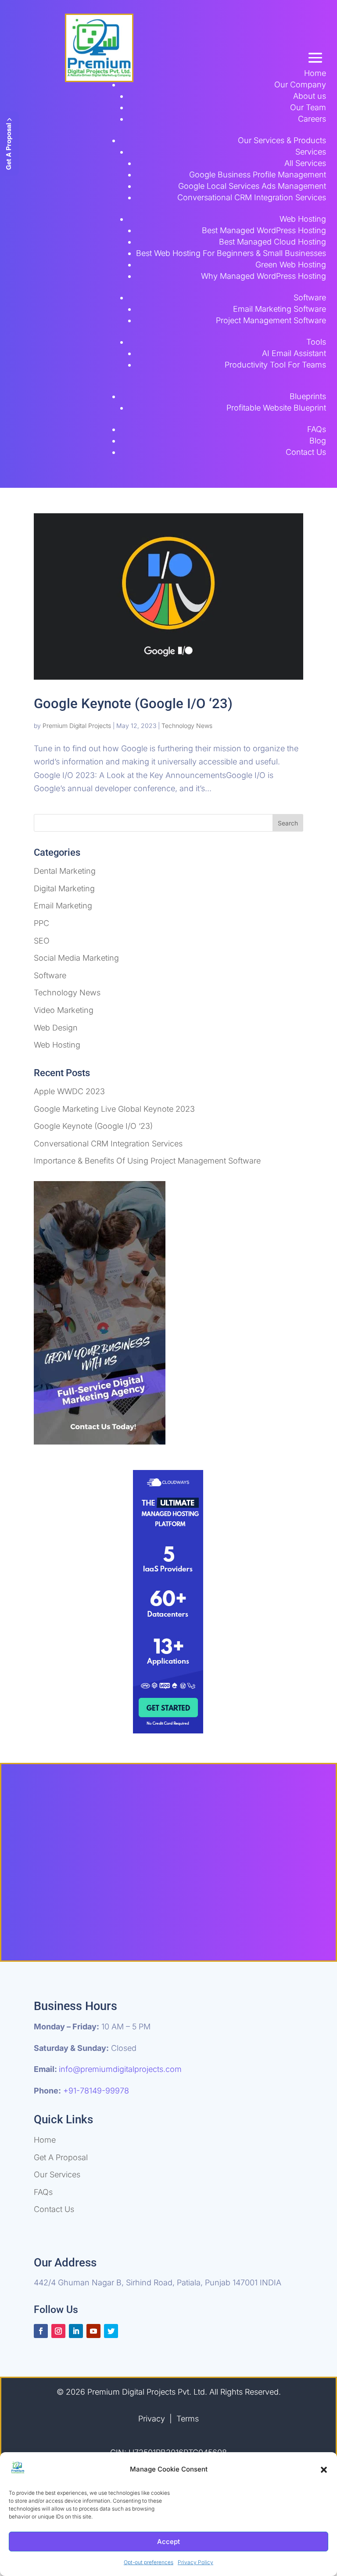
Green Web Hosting (291, 265)
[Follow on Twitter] (111, 2331)
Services (311, 152)
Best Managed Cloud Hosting (272, 242)
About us (310, 96)
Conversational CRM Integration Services (252, 197)
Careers (312, 119)
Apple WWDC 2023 (69, 1091)
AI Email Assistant (294, 353)
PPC (41, 923)
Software (310, 297)
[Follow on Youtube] (93, 2331)
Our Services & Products (282, 140)
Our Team (308, 107)
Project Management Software (271, 320)
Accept (168, 2542)
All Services (305, 163)
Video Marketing (64, 1010)
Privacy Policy (195, 2562)
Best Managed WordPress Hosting (264, 230)
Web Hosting (303, 219)
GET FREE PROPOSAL (105, 1915)
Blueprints (308, 396)
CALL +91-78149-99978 (238, 1915)
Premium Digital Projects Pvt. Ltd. (148, 2392)
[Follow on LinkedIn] (76, 2331)
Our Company (300, 85)
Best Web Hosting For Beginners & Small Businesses (231, 253)
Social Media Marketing (76, 958)
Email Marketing (63, 906)
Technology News (187, 726)
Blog (318, 441)
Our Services (57, 2174)
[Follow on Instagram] (58, 2331)
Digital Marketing (64, 888)
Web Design (56, 1028)
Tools (316, 342)
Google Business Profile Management (258, 175)
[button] (324, 2470)
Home (315, 73)
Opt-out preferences (149, 2562)
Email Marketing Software (280, 309)
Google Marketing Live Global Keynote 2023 (114, 1109)
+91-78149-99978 (96, 2091)
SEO (42, 941)
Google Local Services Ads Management (252, 186)
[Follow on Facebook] (41, 2331)
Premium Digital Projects (77, 726)
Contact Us (306, 452)
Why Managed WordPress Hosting (264, 276)
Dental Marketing (65, 871)
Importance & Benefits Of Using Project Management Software (147, 1161)
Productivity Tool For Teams (275, 365)
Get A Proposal (61, 2157)
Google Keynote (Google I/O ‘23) (133, 704)
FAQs (317, 429)
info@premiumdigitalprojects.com (120, 2069)
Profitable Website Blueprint (276, 408)
